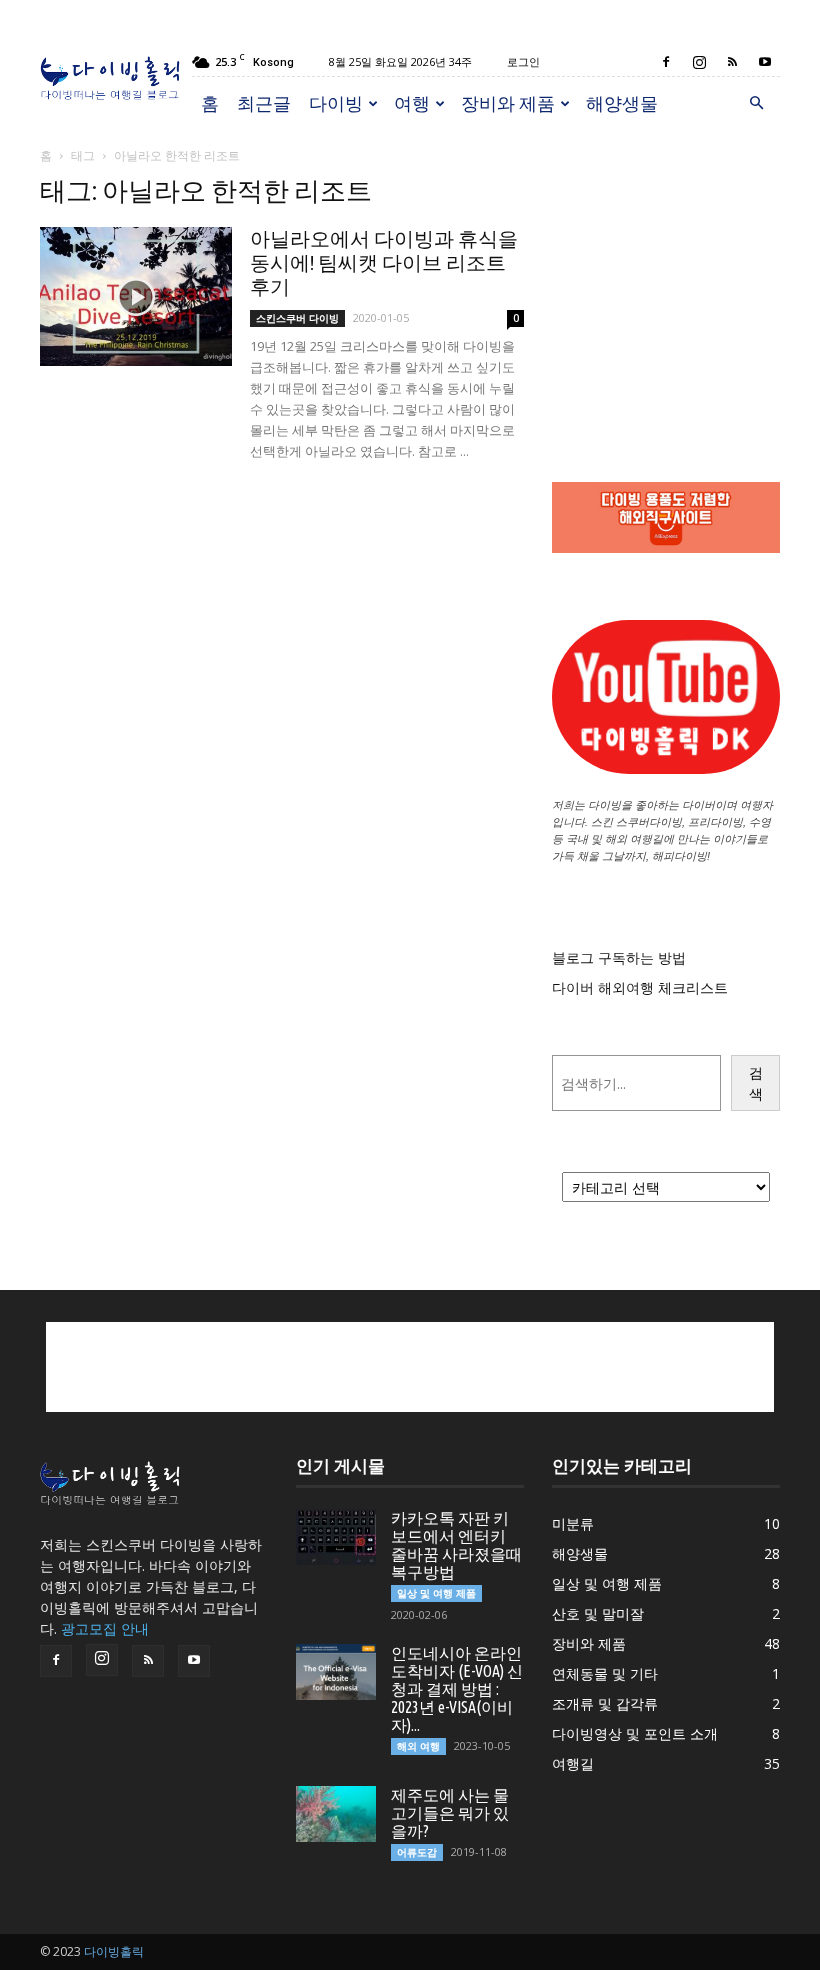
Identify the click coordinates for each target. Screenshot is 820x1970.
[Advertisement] (666, 276)
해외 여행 (418, 1746)
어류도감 (417, 1852)
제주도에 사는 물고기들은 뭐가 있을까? (450, 1813)
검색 (756, 1083)
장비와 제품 (508, 103)
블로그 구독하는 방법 (619, 957)
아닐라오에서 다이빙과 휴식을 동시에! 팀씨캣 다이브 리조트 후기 (384, 262)
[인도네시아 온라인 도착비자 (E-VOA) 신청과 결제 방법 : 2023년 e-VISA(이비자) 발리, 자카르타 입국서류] (336, 1672)
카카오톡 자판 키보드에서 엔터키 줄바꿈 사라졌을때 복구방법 (456, 1545)
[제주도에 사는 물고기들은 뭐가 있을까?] (336, 1814)
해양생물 (622, 103)
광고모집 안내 (105, 1628)
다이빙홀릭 (114, 1951)
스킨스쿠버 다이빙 (297, 318)
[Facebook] (666, 62)
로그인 (523, 61)
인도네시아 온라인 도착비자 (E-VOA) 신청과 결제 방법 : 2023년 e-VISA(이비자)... (457, 1689)
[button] (756, 103)
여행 (412, 103)
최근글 (264, 103)
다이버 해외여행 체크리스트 (640, 987)
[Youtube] (765, 62)
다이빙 (336, 103)
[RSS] (732, 62)
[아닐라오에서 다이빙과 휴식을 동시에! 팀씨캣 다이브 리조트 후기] (136, 296)
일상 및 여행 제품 (436, 1593)
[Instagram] (699, 62)
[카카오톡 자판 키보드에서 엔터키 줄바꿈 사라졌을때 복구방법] (336, 1537)
